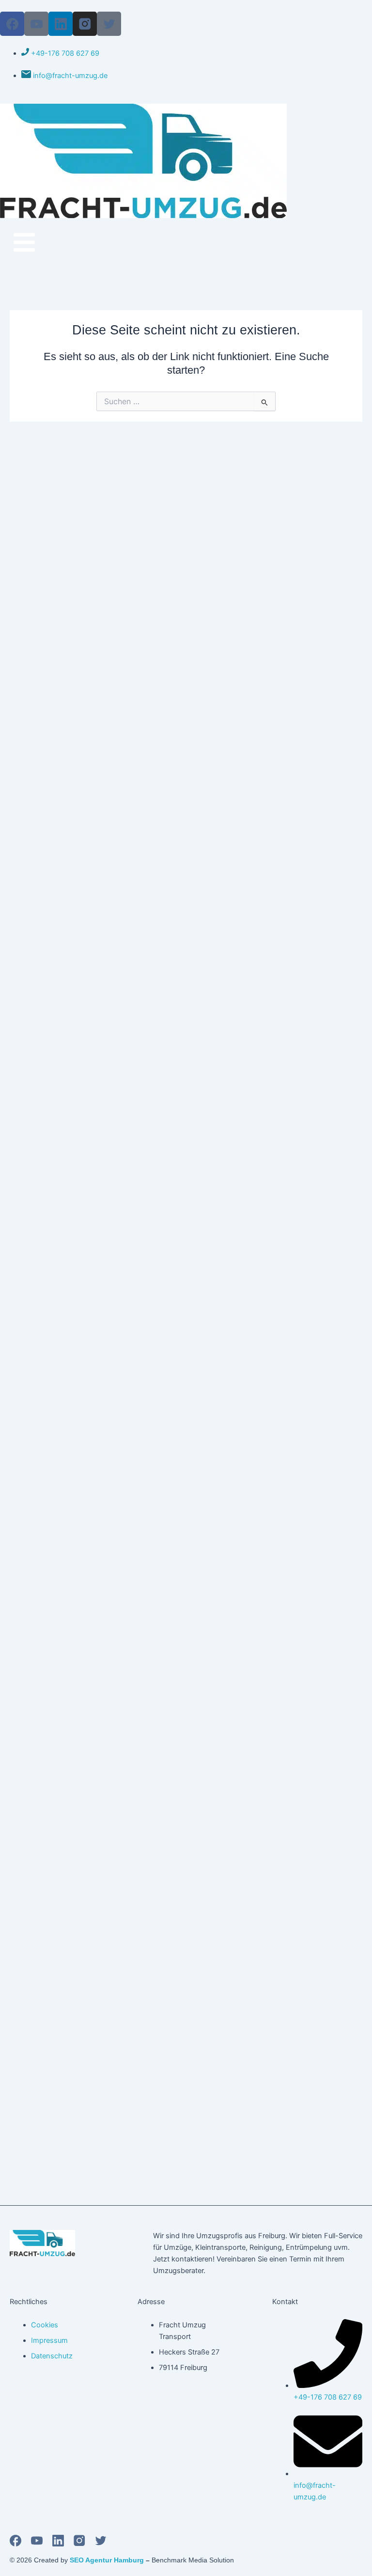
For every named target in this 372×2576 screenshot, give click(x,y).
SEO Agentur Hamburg (107, 2560)
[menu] (24, 242)
